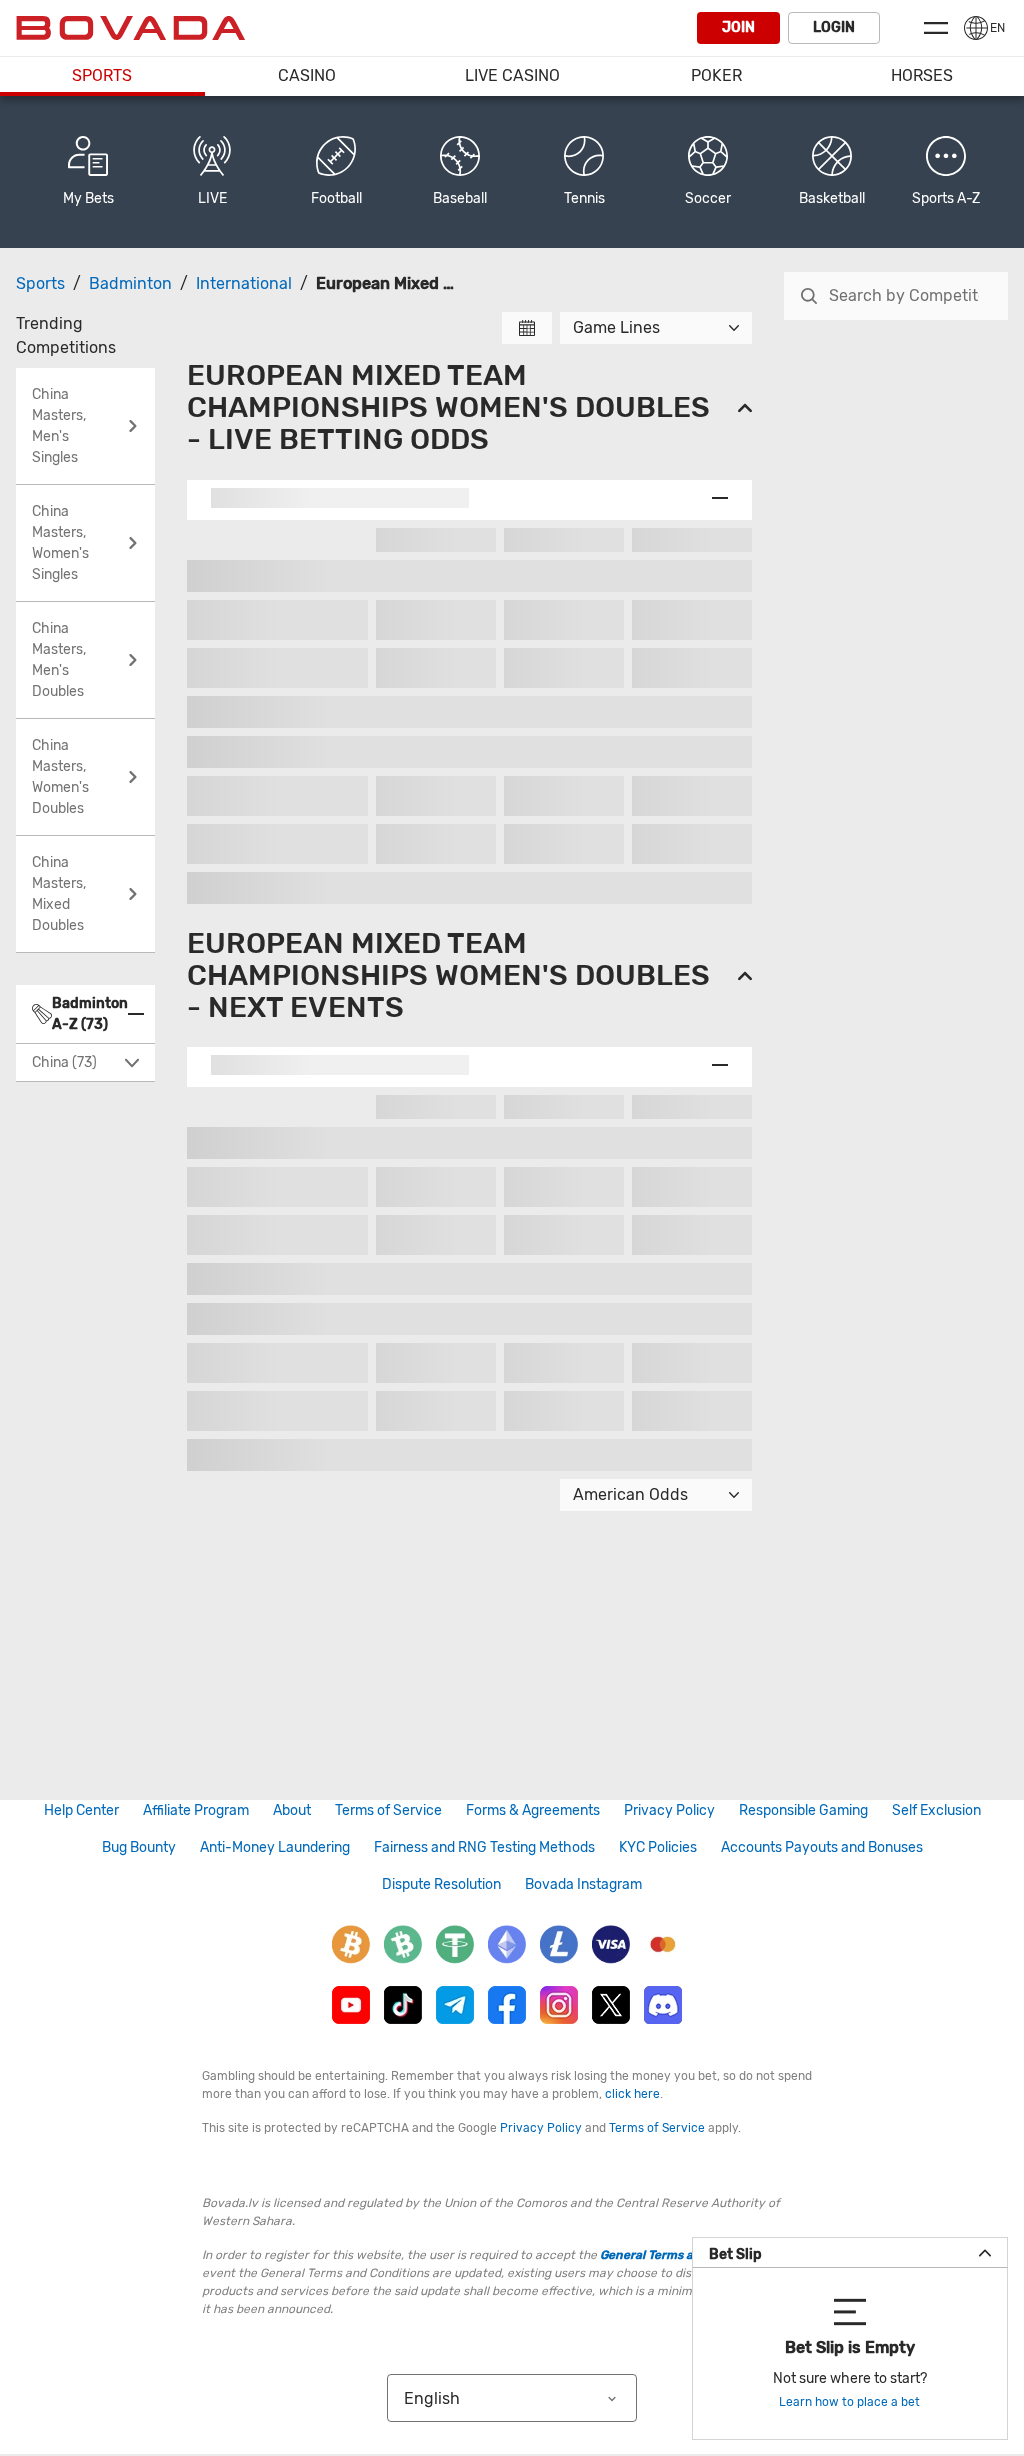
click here (632, 2094)
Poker (716, 75)
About (292, 1810)
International (244, 283)
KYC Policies (658, 1847)
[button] (946, 172)
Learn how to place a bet (849, 2402)
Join (738, 27)
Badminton (130, 283)
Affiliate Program (196, 1810)
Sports (102, 75)
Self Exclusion (936, 1810)
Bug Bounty (139, 1847)
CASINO (307, 75)
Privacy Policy (669, 1810)
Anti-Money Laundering (275, 1847)
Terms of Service (388, 1810)
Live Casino (512, 75)
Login (834, 27)
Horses (922, 75)
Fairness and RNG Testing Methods (484, 1847)
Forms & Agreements (533, 1810)
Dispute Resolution (441, 1884)
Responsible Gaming (803, 1810)
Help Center (81, 1810)
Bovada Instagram (583, 1884)
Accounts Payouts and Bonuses (822, 1847)
